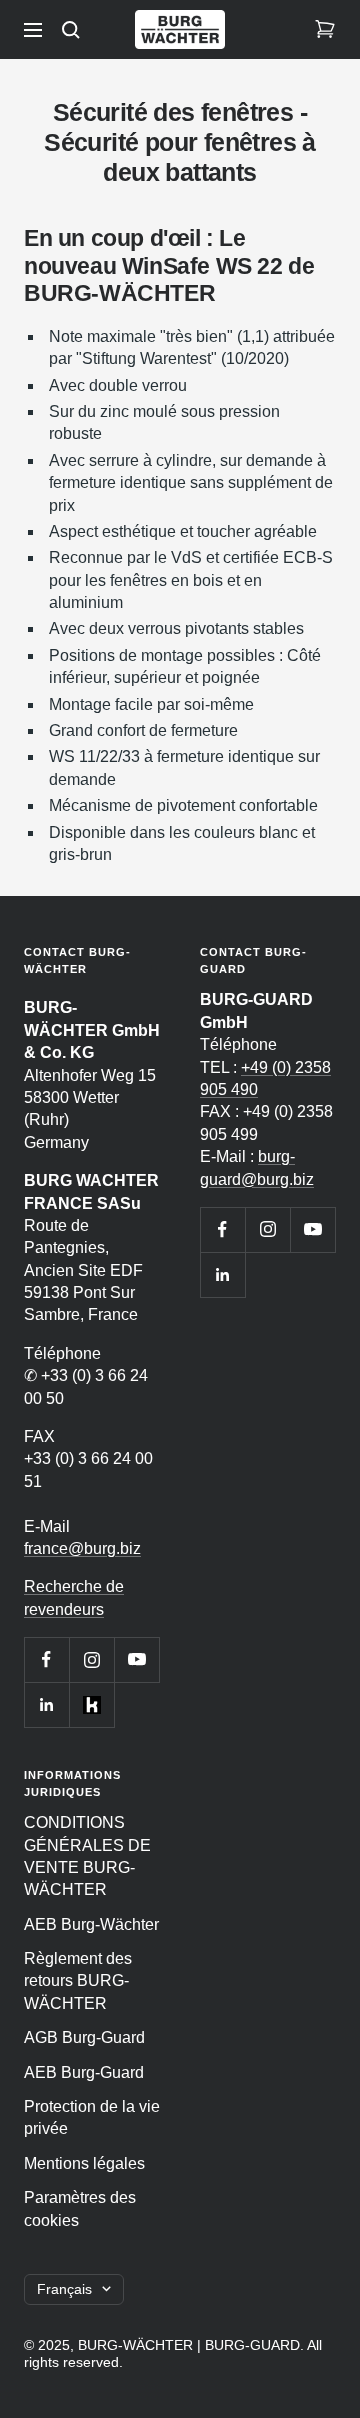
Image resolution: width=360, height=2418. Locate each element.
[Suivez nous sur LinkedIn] (46, 1704)
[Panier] (325, 30)
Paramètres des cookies (80, 2208)
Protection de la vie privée (92, 2117)
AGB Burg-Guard (84, 2037)
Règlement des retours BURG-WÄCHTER (78, 1981)
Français (64, 2289)
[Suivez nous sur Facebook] (46, 1659)
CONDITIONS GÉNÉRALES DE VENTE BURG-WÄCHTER (87, 1856)
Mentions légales (84, 2163)
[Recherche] (71, 30)
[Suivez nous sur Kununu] (91, 1704)
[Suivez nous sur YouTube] (136, 1659)
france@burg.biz (82, 1548)
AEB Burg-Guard (84, 2072)
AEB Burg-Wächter (91, 1924)
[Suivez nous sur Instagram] (91, 1659)
